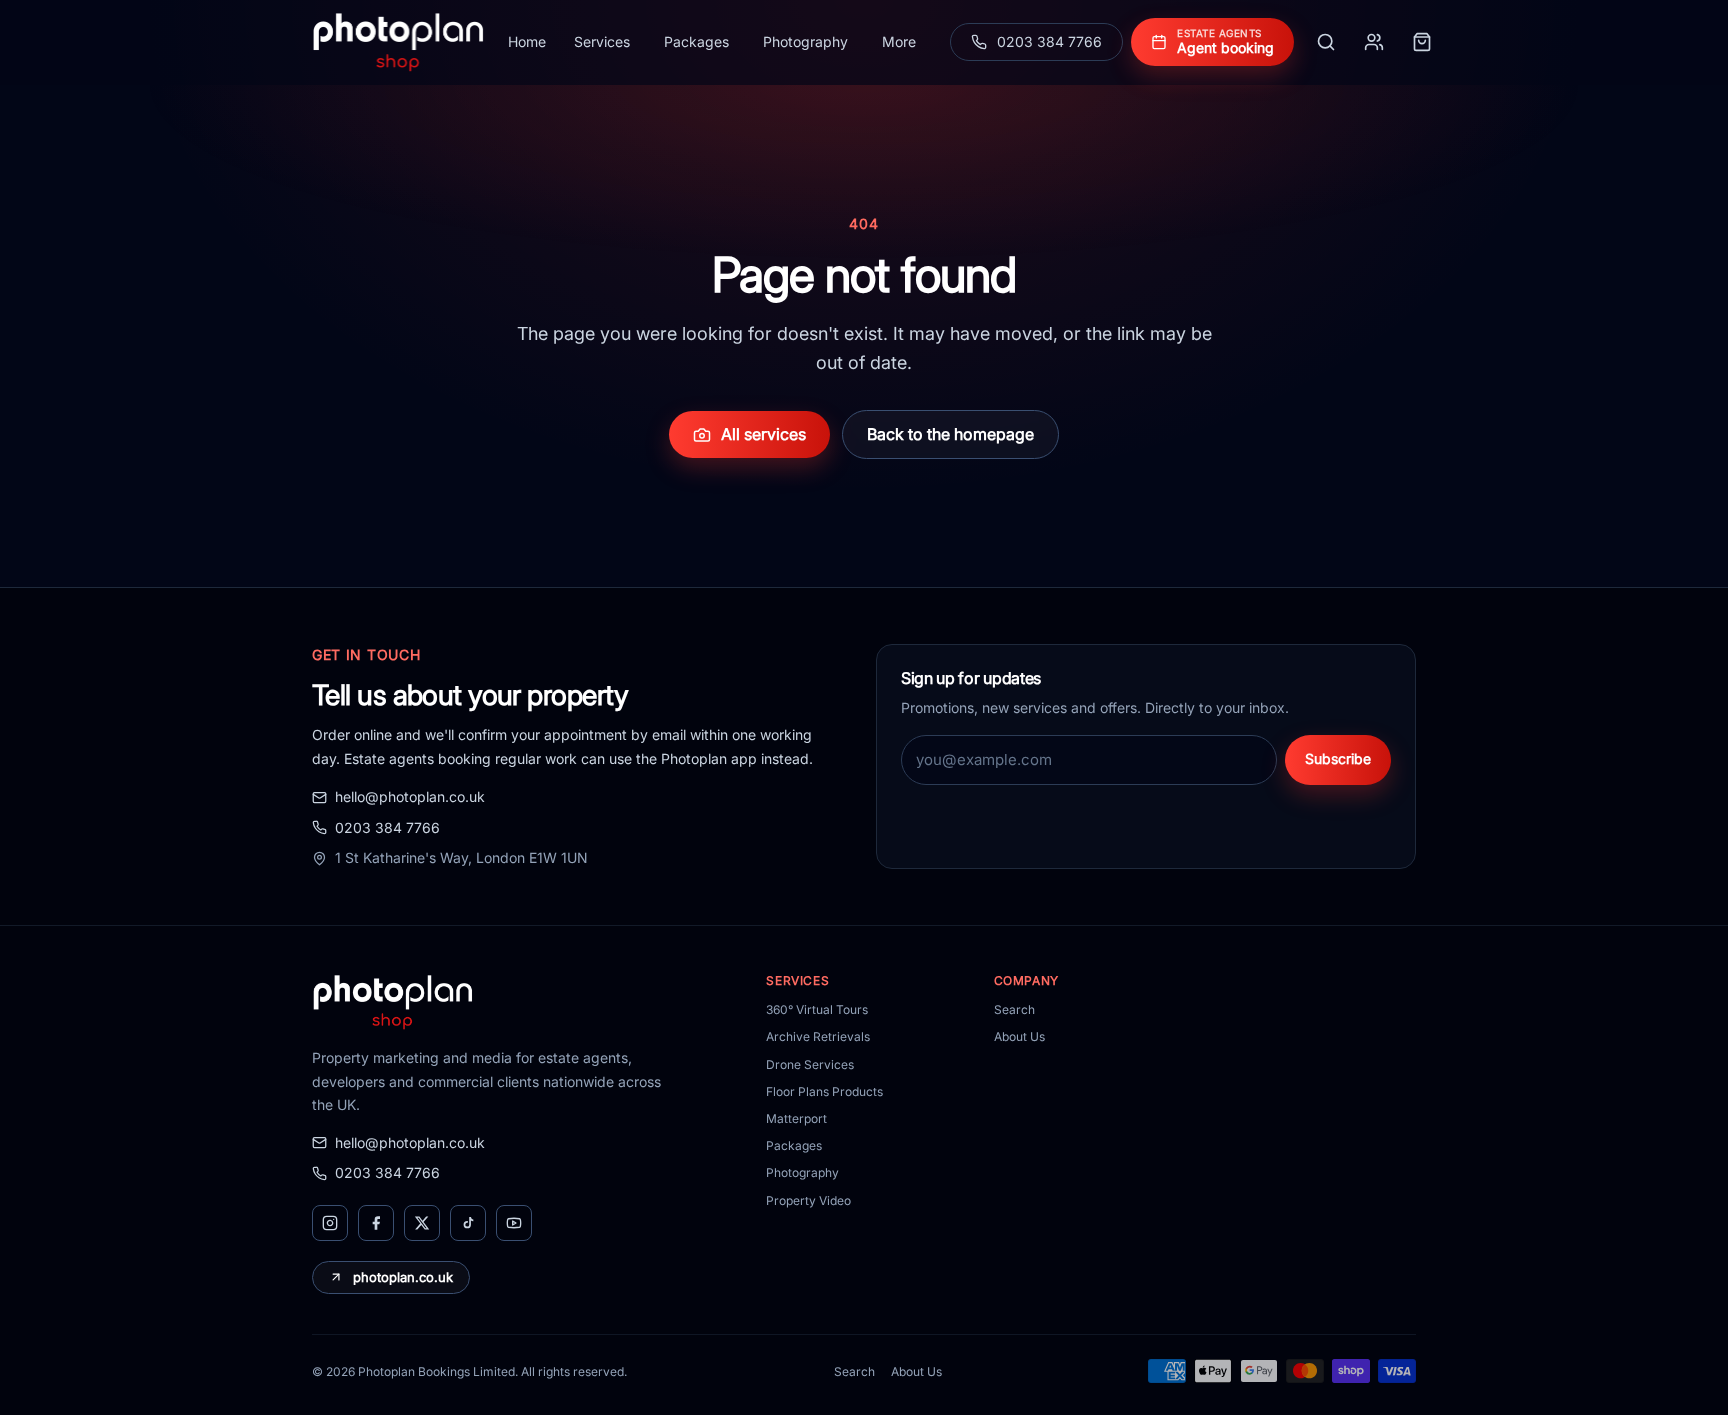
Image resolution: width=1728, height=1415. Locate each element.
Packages (696, 41)
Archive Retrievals (818, 1036)
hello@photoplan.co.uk (410, 796)
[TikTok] (468, 1223)
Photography (805, 41)
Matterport (796, 1118)
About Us (1019, 1036)
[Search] (1326, 42)
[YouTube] (514, 1223)
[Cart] (1422, 42)
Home (527, 41)
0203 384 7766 (387, 827)
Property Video (808, 1200)
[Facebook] (376, 1223)
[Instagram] (330, 1223)
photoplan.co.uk (403, 1277)
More (899, 41)
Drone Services (810, 1064)
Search (1014, 1009)
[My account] (1374, 42)
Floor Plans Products (824, 1091)
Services (602, 41)
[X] (422, 1223)
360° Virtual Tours (817, 1009)
